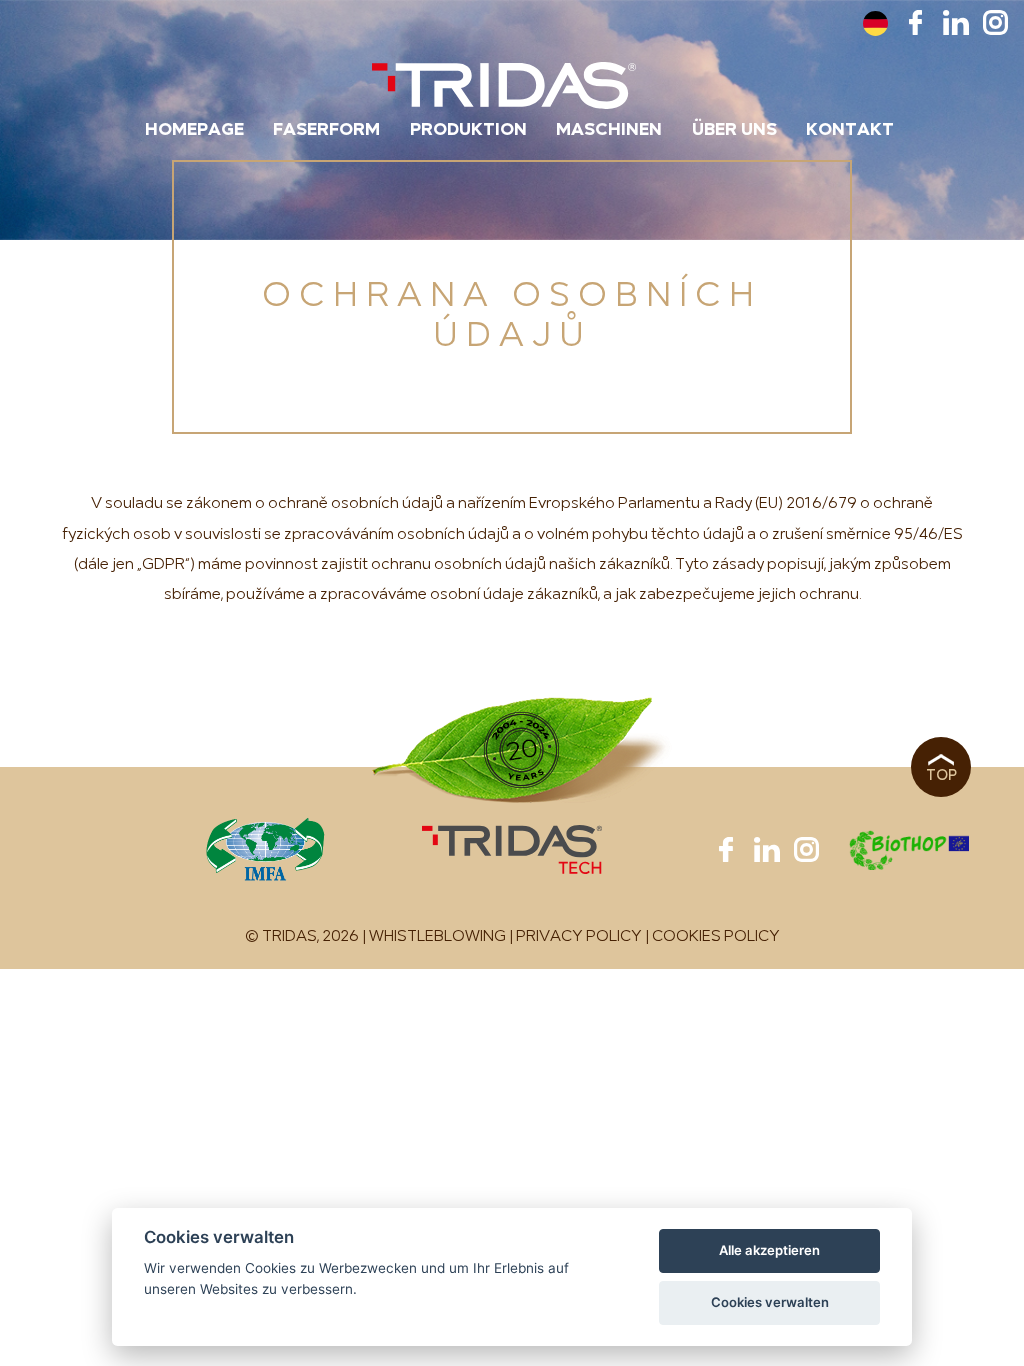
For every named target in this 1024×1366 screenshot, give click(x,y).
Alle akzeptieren (769, 1250)
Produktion (468, 130)
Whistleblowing (437, 937)
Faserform (326, 130)
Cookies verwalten (770, 1302)
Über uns (734, 130)
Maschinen (609, 130)
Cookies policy (716, 937)
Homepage (194, 130)
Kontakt (850, 130)
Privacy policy (579, 937)
